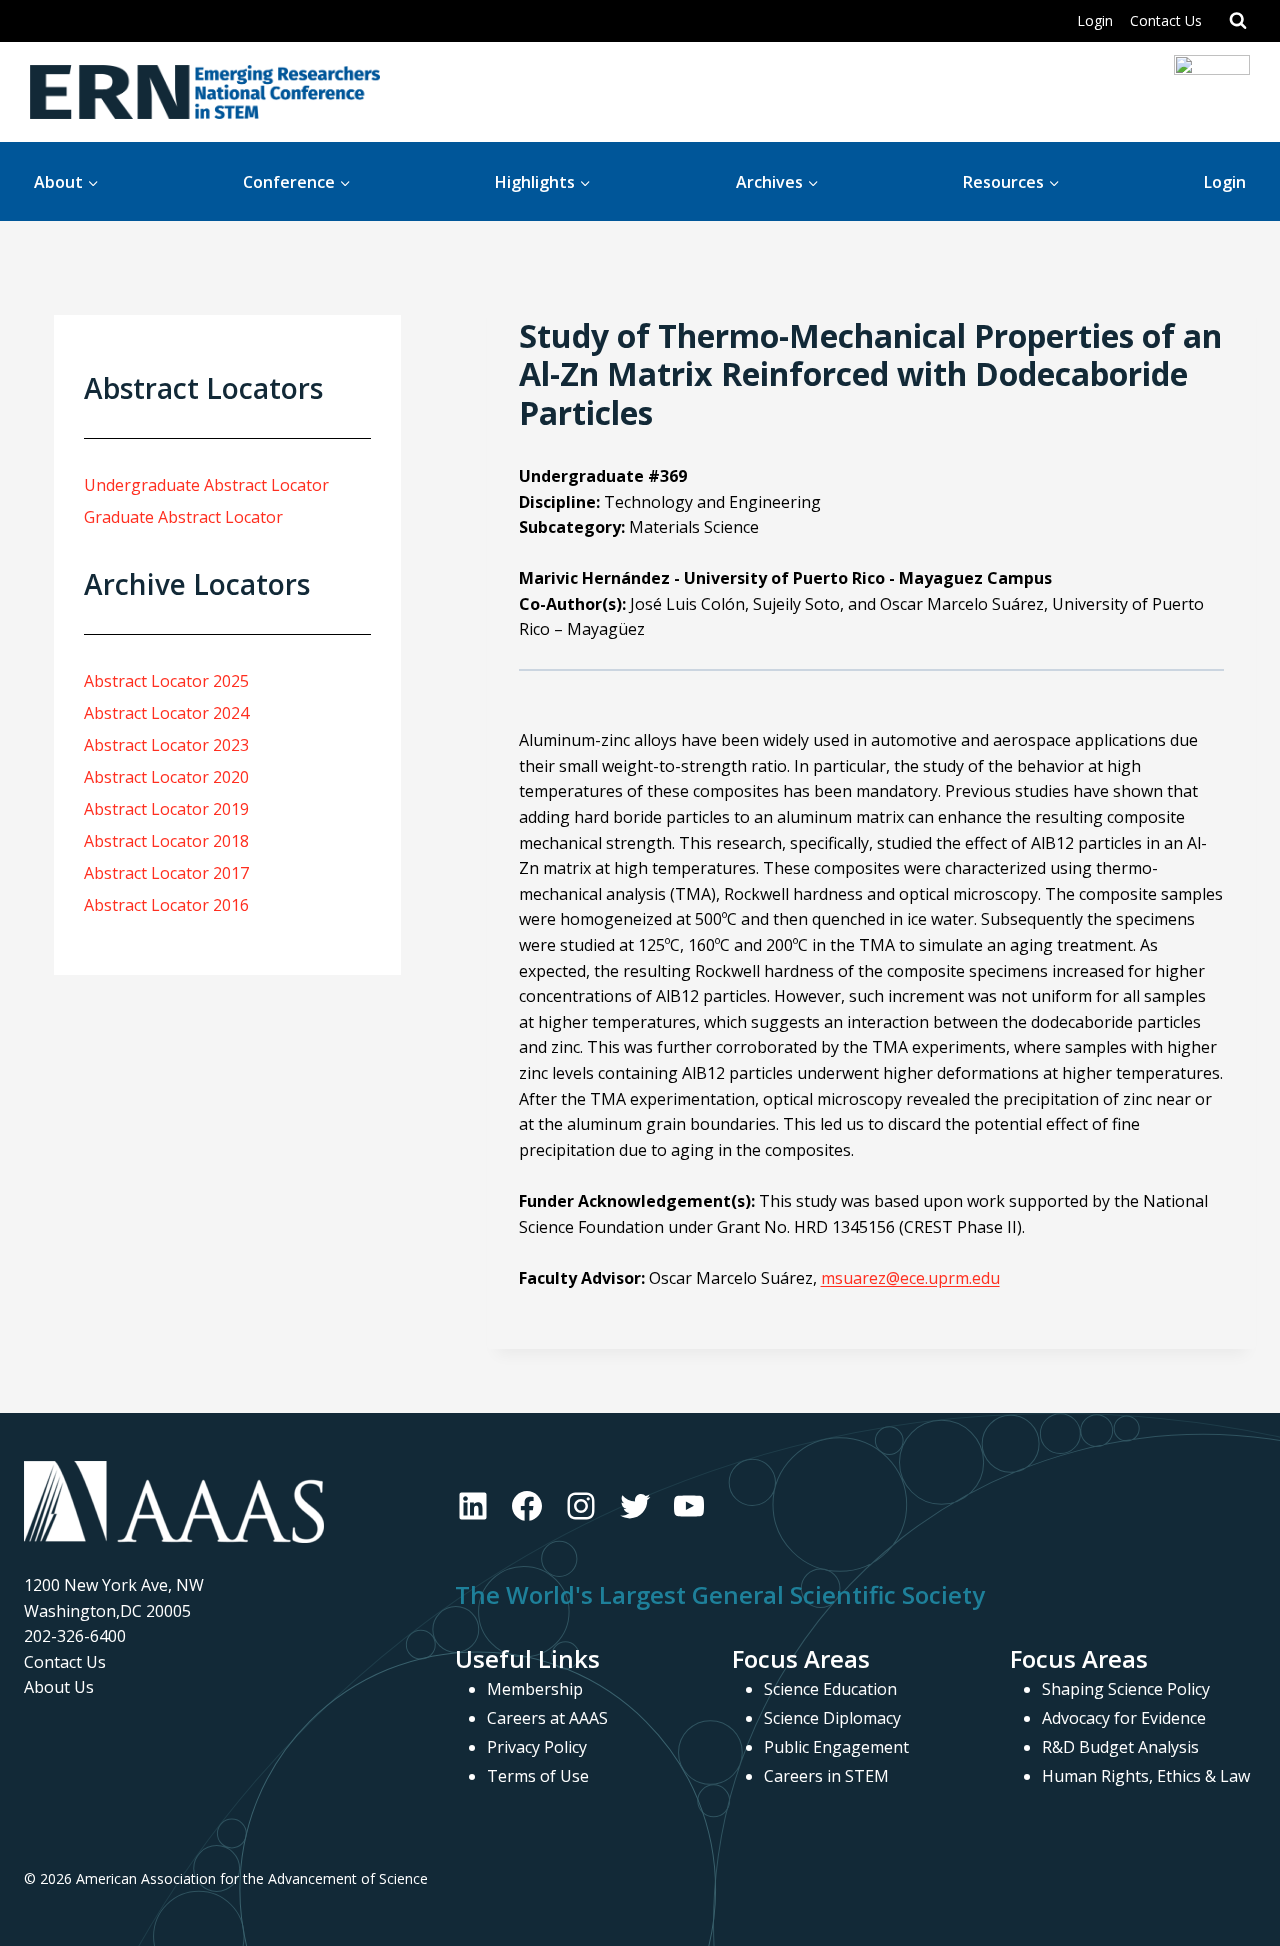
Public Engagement (836, 1747)
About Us (59, 1687)
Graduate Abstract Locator (183, 517)
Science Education (830, 1689)
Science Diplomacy (832, 1718)
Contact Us (1166, 20)
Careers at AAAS (547, 1718)
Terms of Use (538, 1776)
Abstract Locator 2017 (166, 873)
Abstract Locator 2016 (166, 905)
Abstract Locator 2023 (166, 745)
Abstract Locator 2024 (166, 713)
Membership (535, 1689)
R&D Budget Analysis (1120, 1747)
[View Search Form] (1238, 21)
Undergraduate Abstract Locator (206, 485)
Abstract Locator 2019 (166, 809)
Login (1095, 20)
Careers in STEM (826, 1776)
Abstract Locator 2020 (166, 777)
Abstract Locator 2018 (166, 841)
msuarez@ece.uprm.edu (910, 1278)
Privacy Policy (537, 1747)
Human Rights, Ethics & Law (1146, 1776)
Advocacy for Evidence (1124, 1718)
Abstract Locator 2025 (166, 681)
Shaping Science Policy (1126, 1689)
